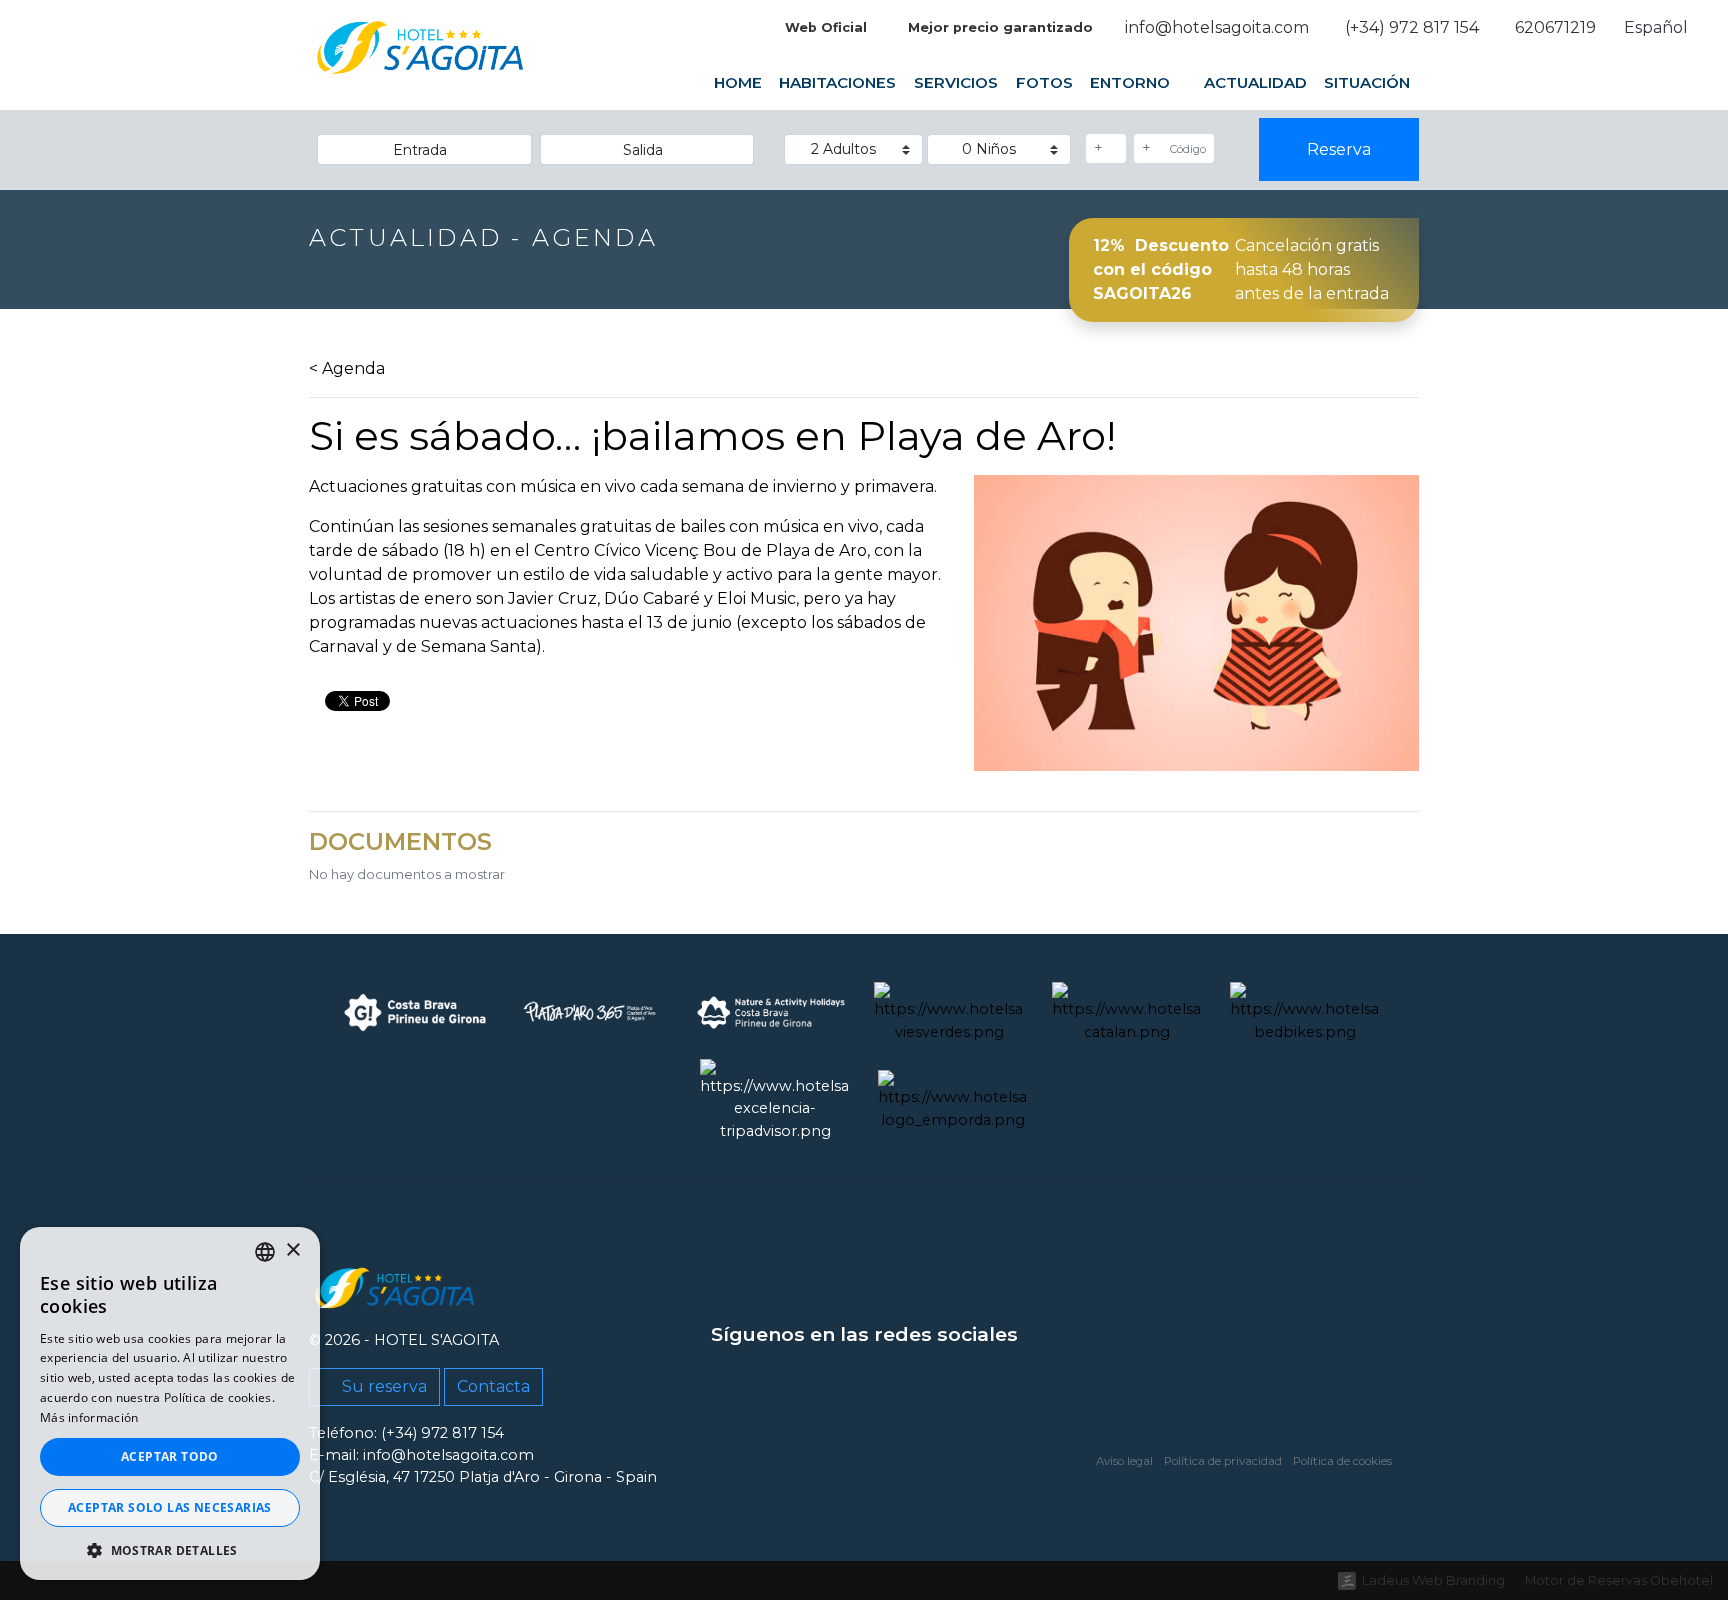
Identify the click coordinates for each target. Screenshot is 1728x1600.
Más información (89, 1417)
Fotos (1043, 82)
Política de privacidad (1223, 1461)
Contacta (493, 1386)
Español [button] (1658, 27)
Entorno (1132, 82)
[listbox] (265, 1252)
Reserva (1339, 149)
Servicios (956, 82)
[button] (170, 1550)
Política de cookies (1342, 1461)
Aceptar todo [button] (170, 1456)
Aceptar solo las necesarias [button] (170, 1507)
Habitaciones (837, 82)
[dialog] (170, 1403)
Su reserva (382, 1386)
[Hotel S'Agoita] (420, 62)
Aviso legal (1124, 1461)
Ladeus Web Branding (1433, 1580)
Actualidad (1255, 82)
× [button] (292, 1250)
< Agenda (347, 368)
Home (738, 82)
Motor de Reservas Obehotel (1619, 1580)
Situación (1367, 82)
